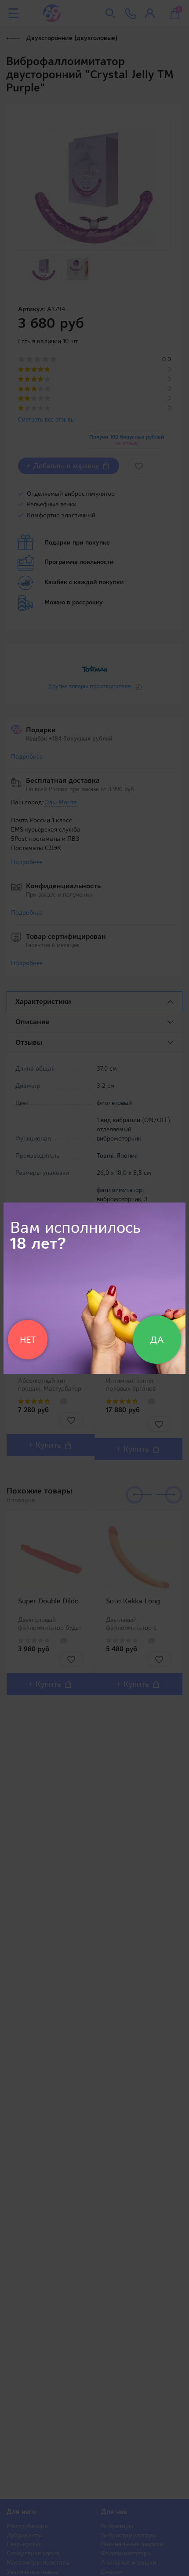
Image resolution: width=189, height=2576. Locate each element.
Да (157, 1340)
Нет (28, 1340)
